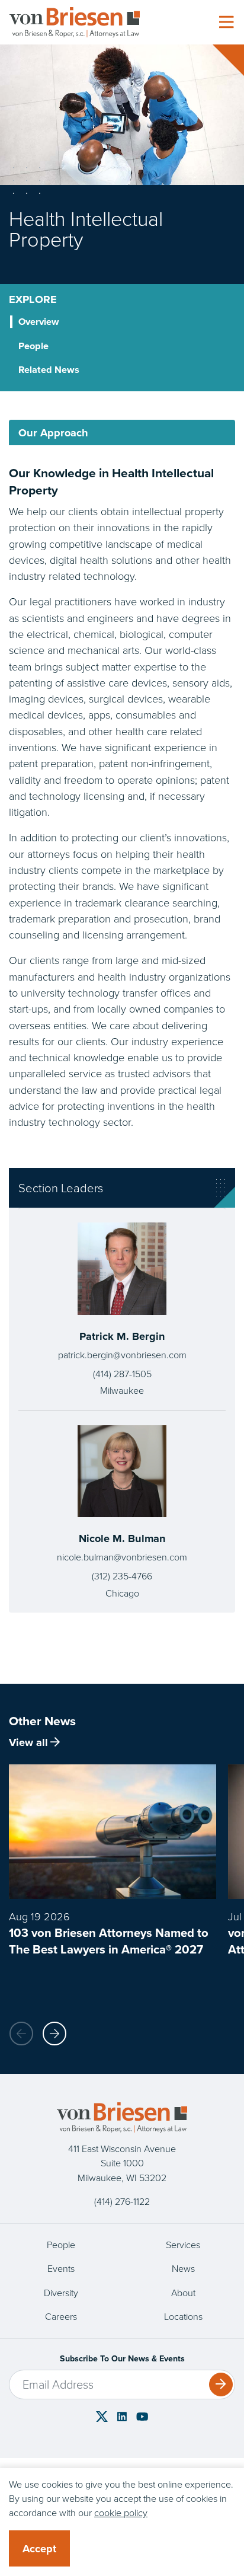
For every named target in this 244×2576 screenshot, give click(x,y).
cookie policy (121, 2513)
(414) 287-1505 (122, 1374)
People (61, 2245)
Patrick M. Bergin (122, 1336)
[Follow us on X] (102, 2416)
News (183, 2269)
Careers (61, 2317)
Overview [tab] (39, 321)
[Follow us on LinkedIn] (122, 2417)
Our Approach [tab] (53, 432)
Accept (39, 2548)
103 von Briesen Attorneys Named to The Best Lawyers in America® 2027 (109, 1941)
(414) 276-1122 (122, 2202)
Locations (183, 2317)
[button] (54, 2034)
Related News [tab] (49, 369)
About (183, 2293)
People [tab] (33, 346)
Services (183, 2245)
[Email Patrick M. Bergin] (122, 1355)
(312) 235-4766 (122, 1576)
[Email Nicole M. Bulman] (122, 1557)
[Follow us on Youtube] (142, 2417)
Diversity (61, 2293)
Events (61, 2269)
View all (28, 1742)
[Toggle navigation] (226, 23)
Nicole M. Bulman (122, 1538)
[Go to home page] (75, 22)
